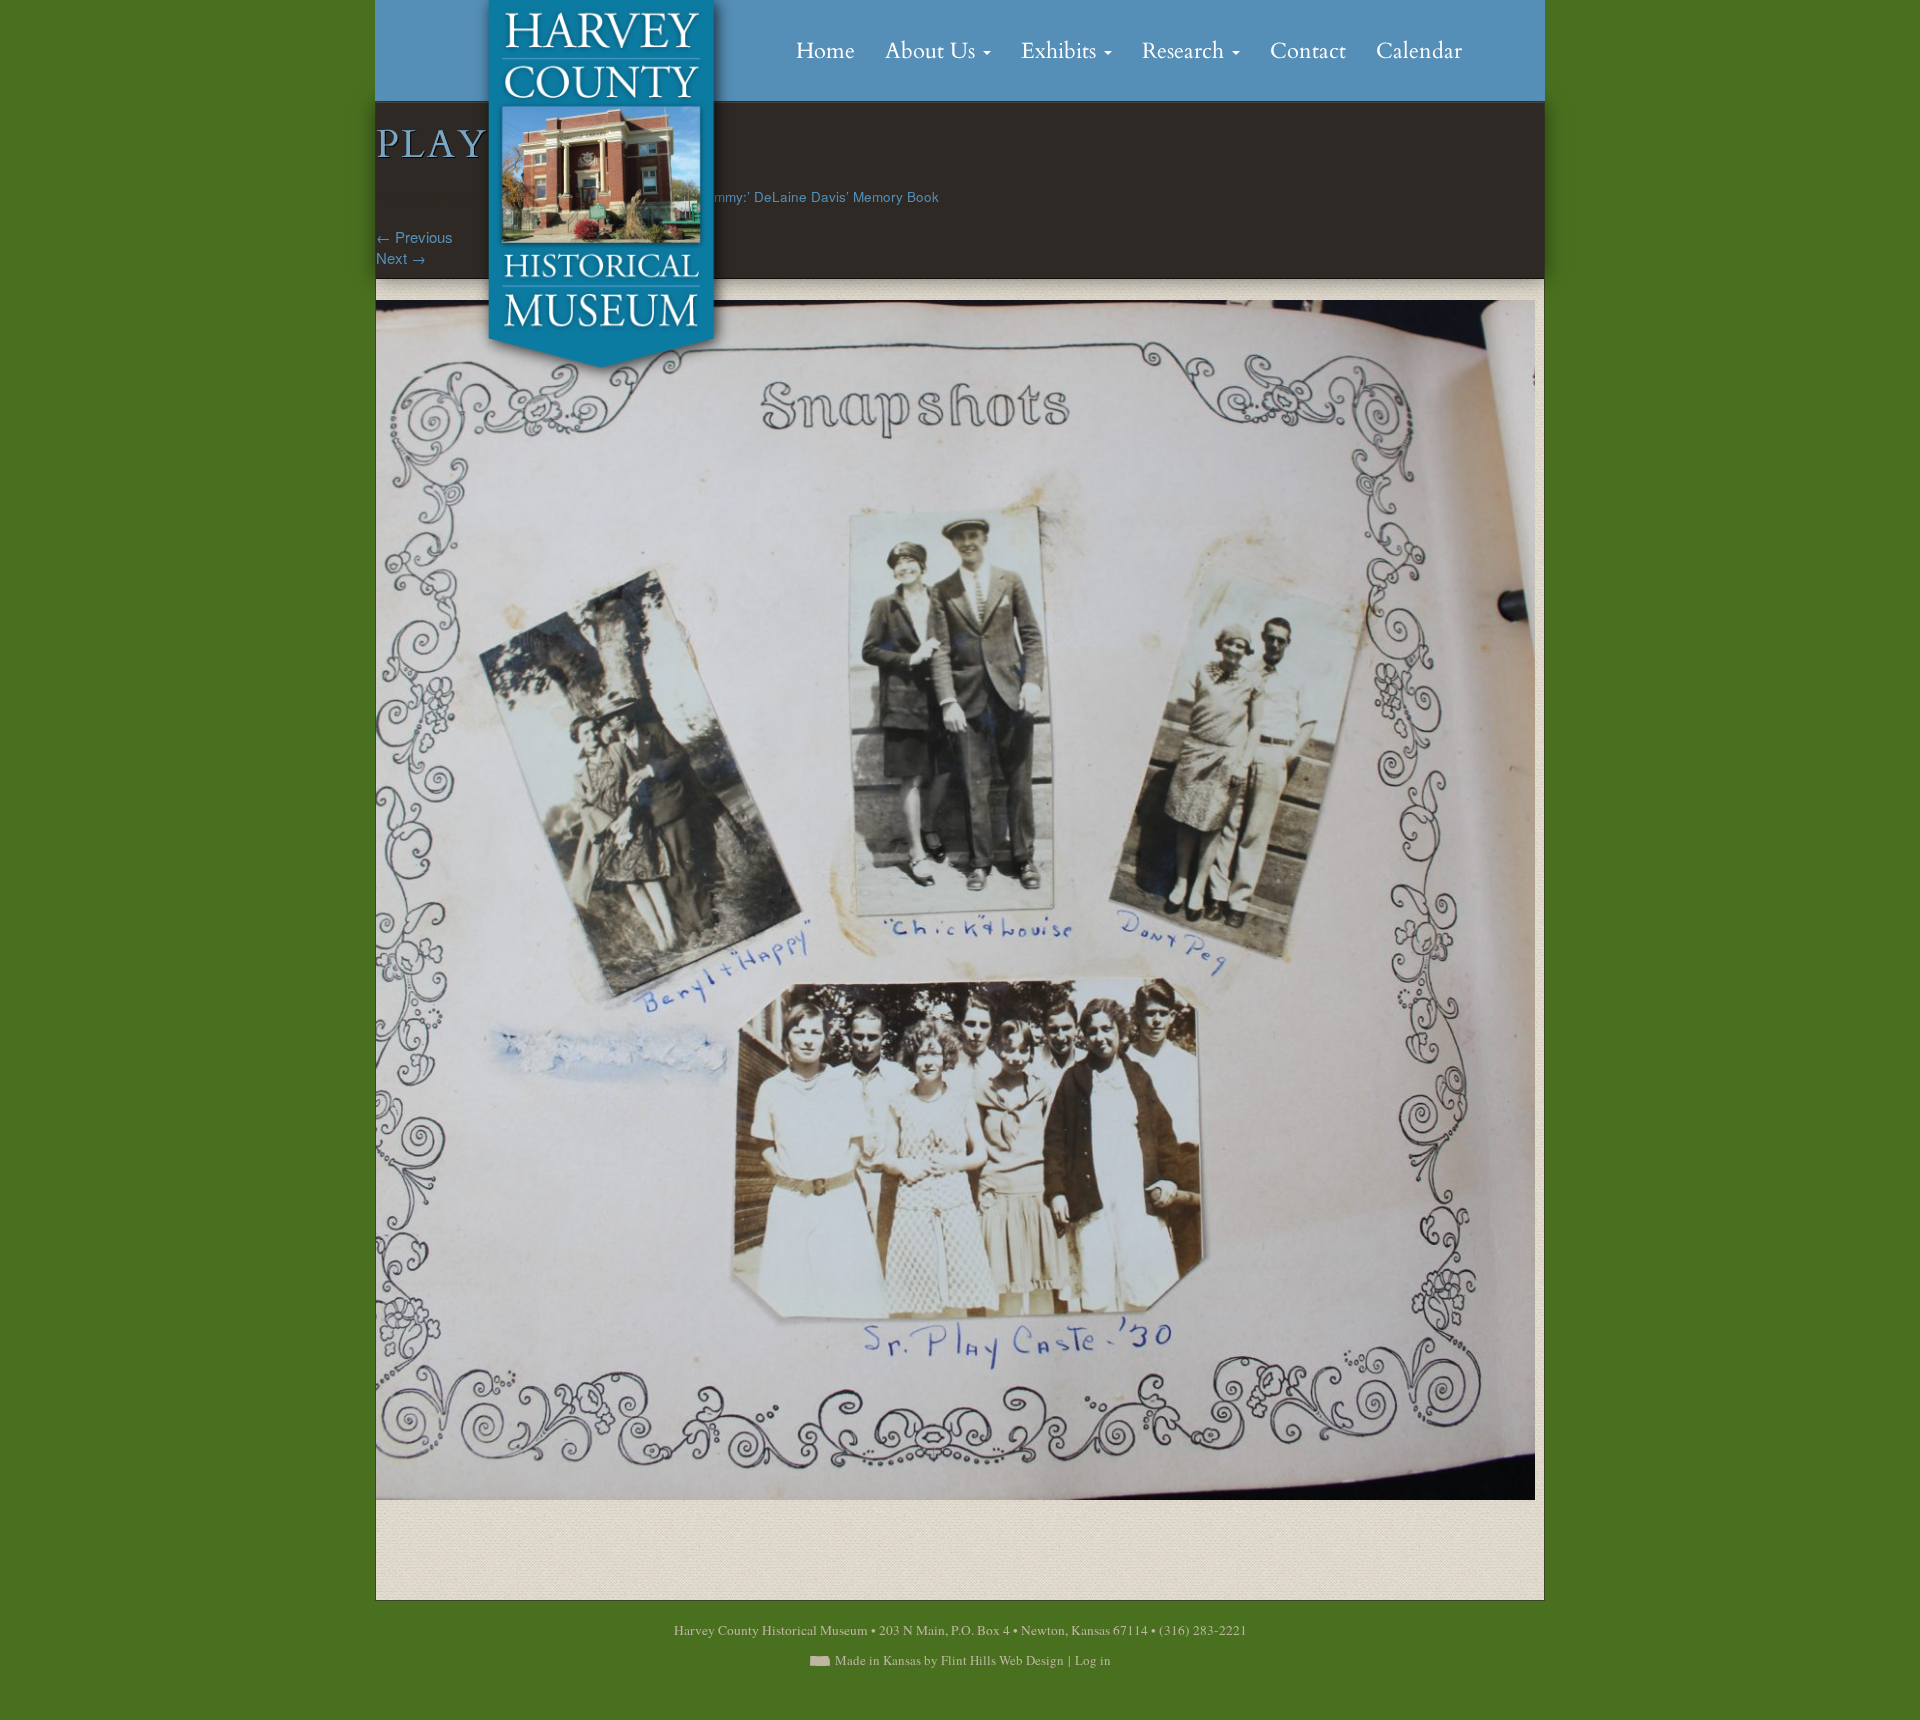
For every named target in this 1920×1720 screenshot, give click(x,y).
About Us (933, 51)
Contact (1308, 51)
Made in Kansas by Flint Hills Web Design (949, 1660)
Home (825, 51)
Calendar (1419, 51)
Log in (1093, 1660)
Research (1186, 51)
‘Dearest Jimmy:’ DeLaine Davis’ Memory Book (793, 196)
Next (401, 257)
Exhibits (1061, 51)
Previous (414, 236)
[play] (955, 897)
